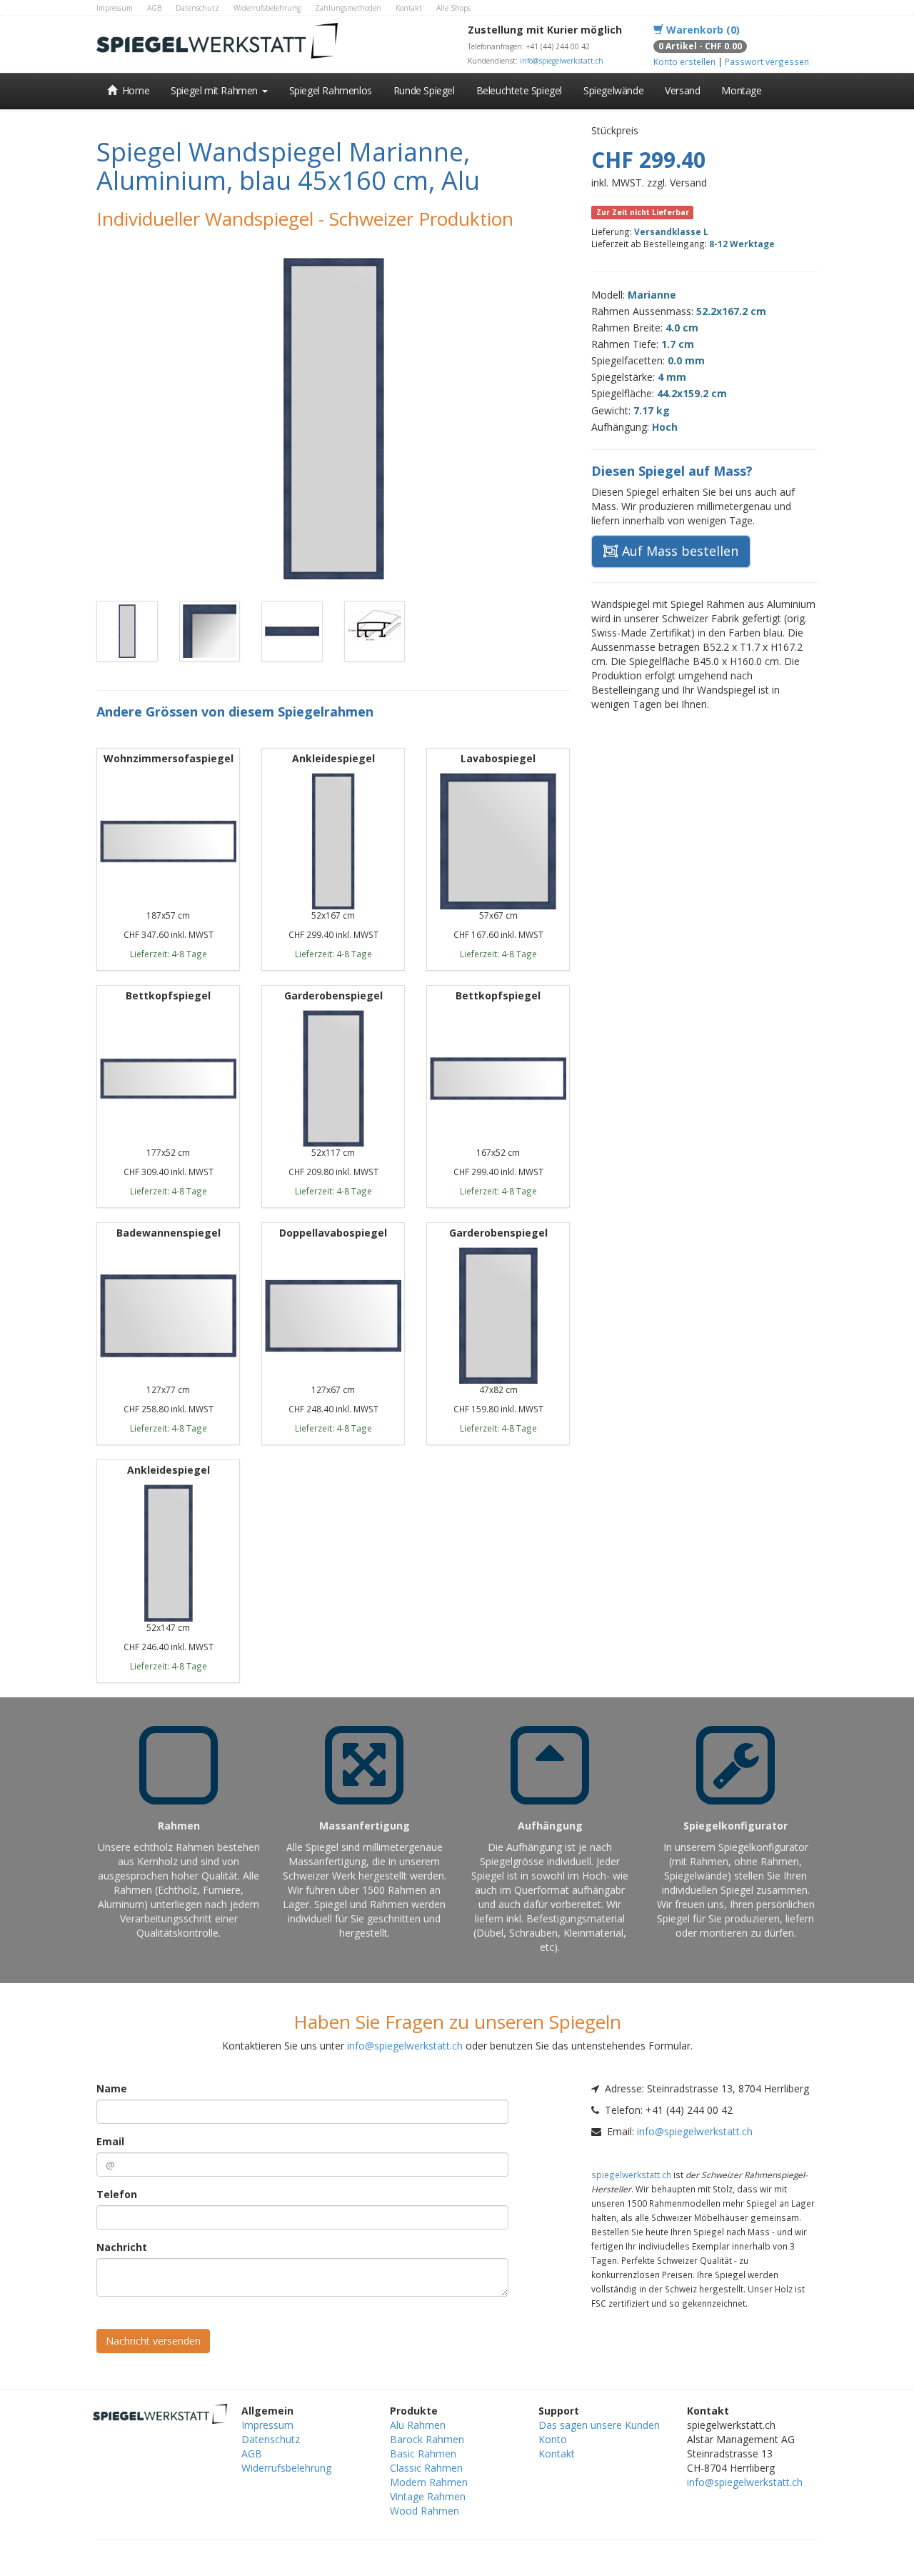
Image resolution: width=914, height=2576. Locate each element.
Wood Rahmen (425, 2511)
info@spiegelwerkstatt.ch (562, 61)
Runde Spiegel (424, 90)
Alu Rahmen (418, 2425)
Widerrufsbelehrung (267, 8)
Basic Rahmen (423, 2453)
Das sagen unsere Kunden (599, 2425)
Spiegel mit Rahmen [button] (215, 90)
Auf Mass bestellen (678, 551)
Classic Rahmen (426, 2468)
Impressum (115, 8)
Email (110, 2141)
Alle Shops (453, 8)
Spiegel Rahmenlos (331, 90)
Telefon (117, 2194)
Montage (741, 90)
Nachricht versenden (153, 2341)
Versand (682, 90)
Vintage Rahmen (428, 2496)
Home (134, 90)
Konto (553, 2439)
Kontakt (409, 8)
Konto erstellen (684, 61)
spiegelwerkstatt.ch (631, 2175)
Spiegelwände (613, 90)
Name (112, 2088)
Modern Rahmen (429, 2482)
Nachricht (122, 2247)
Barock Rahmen (427, 2439)
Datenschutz (197, 8)
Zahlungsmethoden (348, 8)
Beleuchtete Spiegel (519, 90)
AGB (154, 8)
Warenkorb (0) (702, 30)
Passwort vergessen (767, 61)
